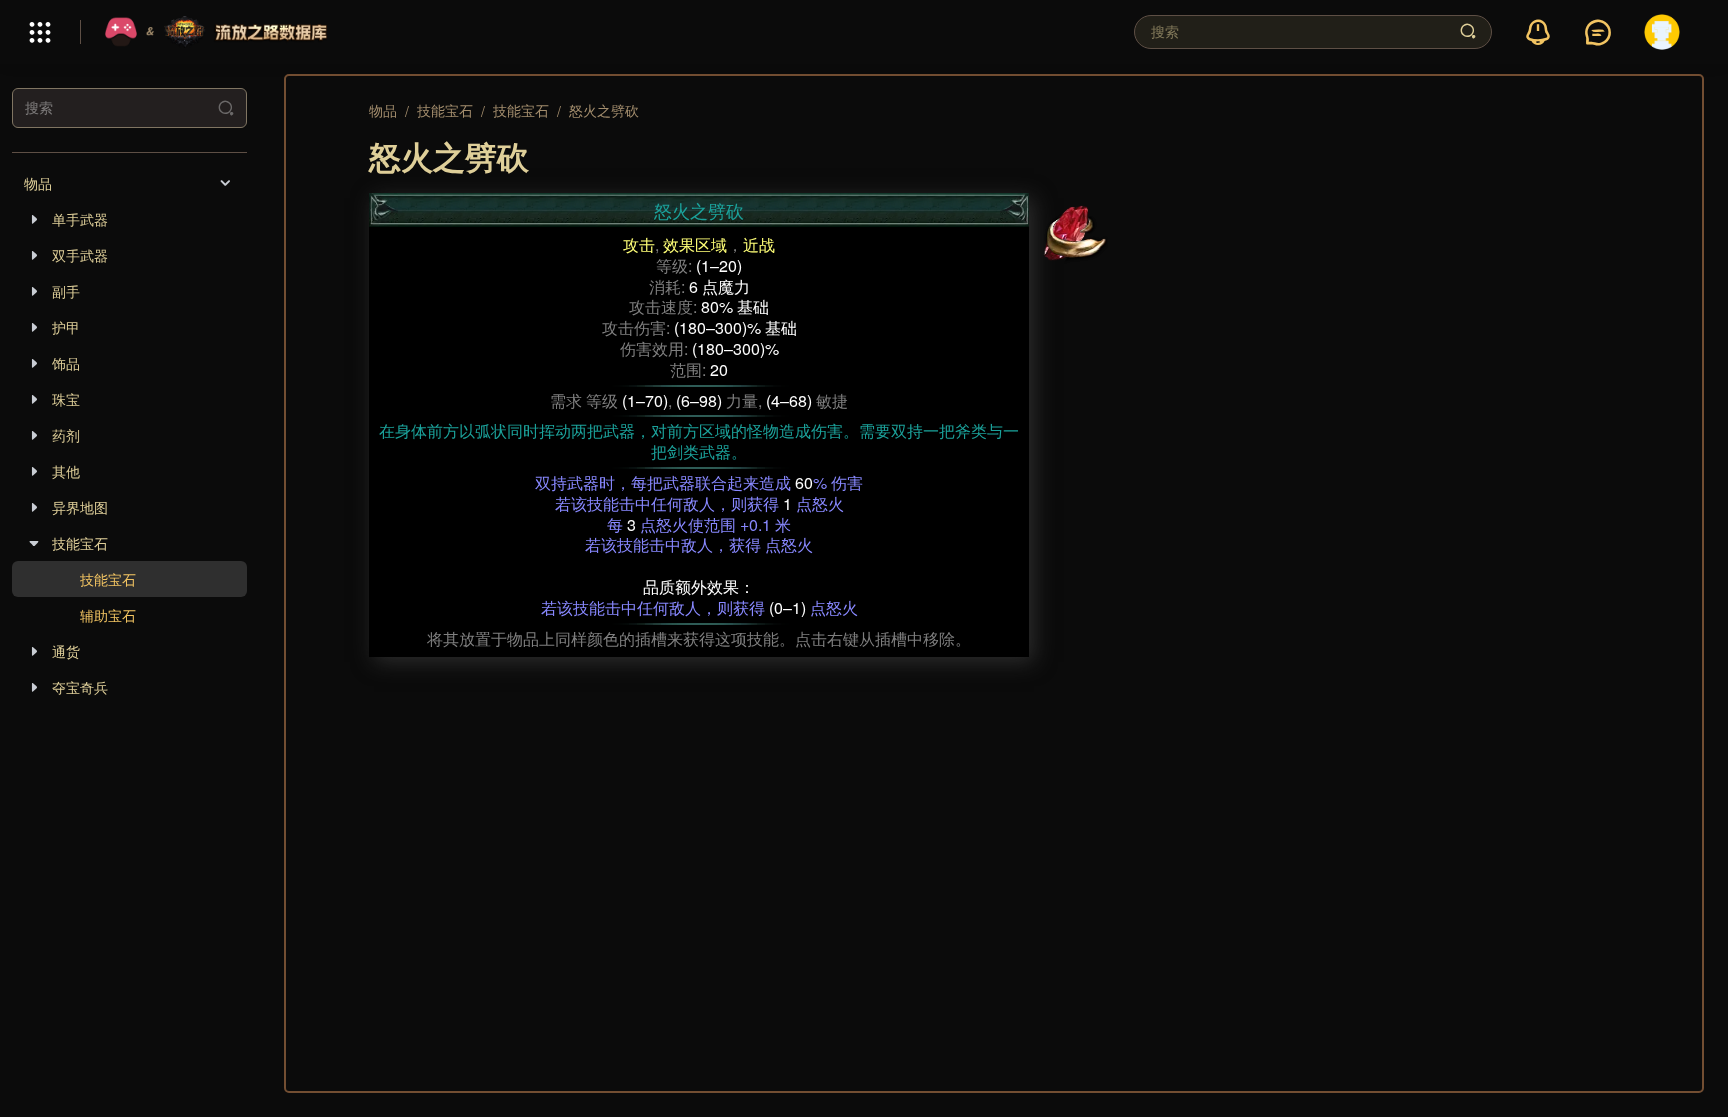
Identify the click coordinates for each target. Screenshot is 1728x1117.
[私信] (1598, 33)
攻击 (639, 244)
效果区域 (695, 244)
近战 (759, 244)
